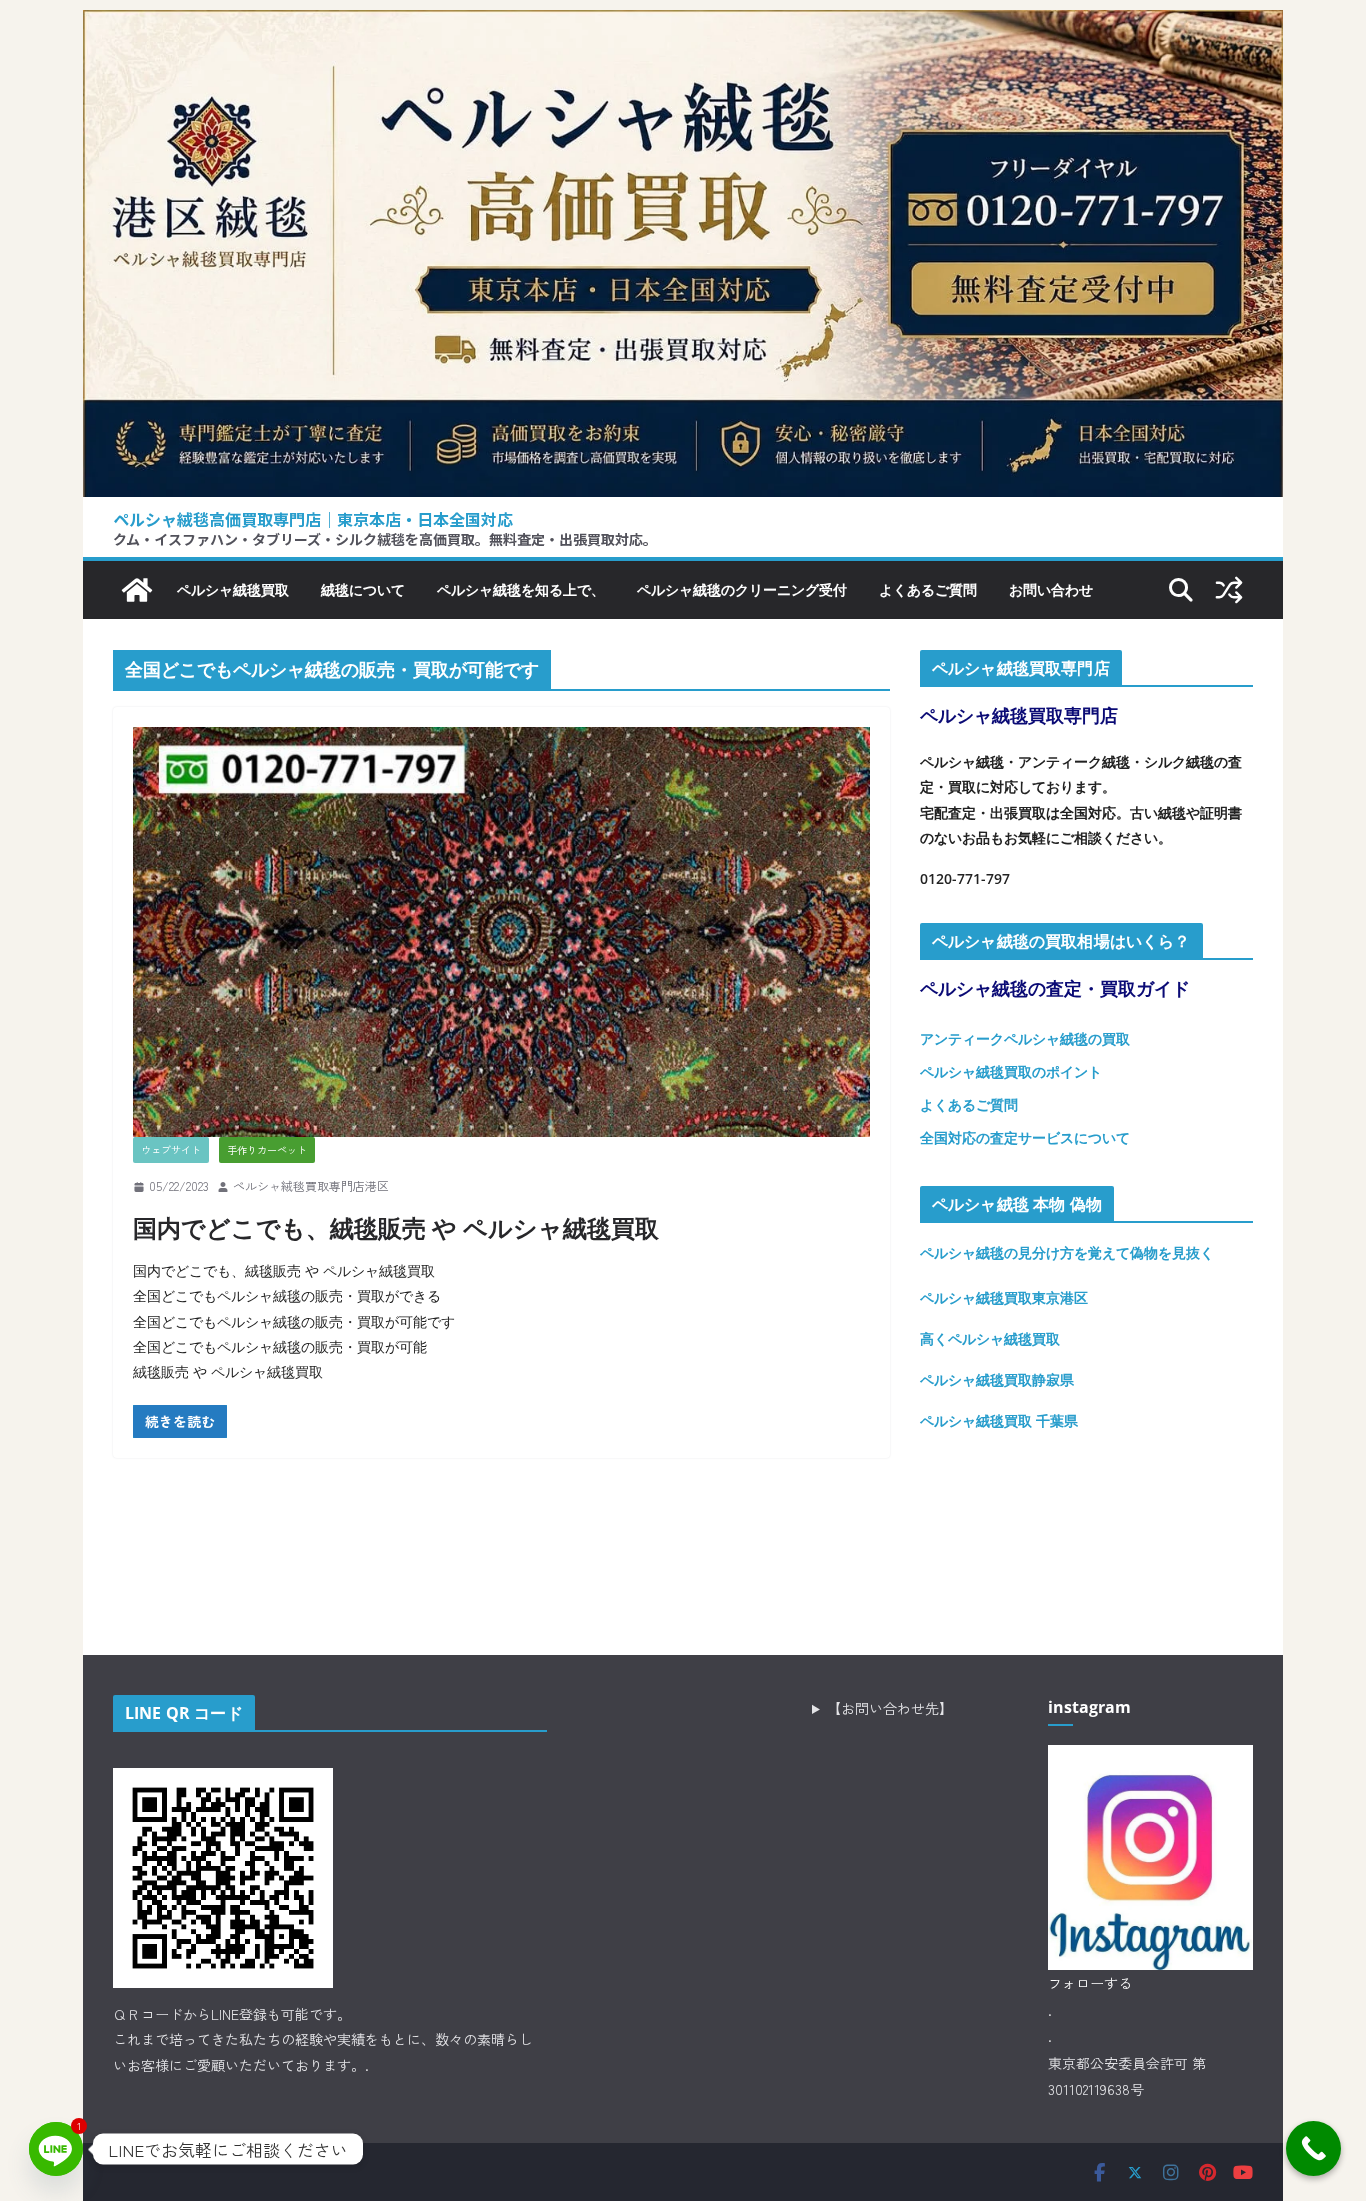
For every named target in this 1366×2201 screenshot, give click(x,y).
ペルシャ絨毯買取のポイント (1011, 1071)
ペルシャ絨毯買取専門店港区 (311, 1185)
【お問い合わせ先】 (890, 1708)
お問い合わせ (1051, 589)
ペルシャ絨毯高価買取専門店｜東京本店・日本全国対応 (313, 519)
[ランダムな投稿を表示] (1229, 590)
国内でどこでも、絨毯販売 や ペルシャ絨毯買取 (396, 1227)
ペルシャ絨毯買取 (233, 589)
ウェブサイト (171, 1149)
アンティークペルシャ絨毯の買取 (1025, 1038)
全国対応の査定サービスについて (1025, 1137)
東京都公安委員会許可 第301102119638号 (1127, 2076)
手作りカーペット (267, 1149)
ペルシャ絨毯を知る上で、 (521, 589)
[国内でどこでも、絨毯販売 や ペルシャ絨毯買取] (501, 932)
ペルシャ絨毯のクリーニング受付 (742, 589)
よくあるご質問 (928, 589)
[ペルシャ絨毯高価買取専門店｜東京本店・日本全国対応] (683, 25)
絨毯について (363, 589)
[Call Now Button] (1313, 2148)
